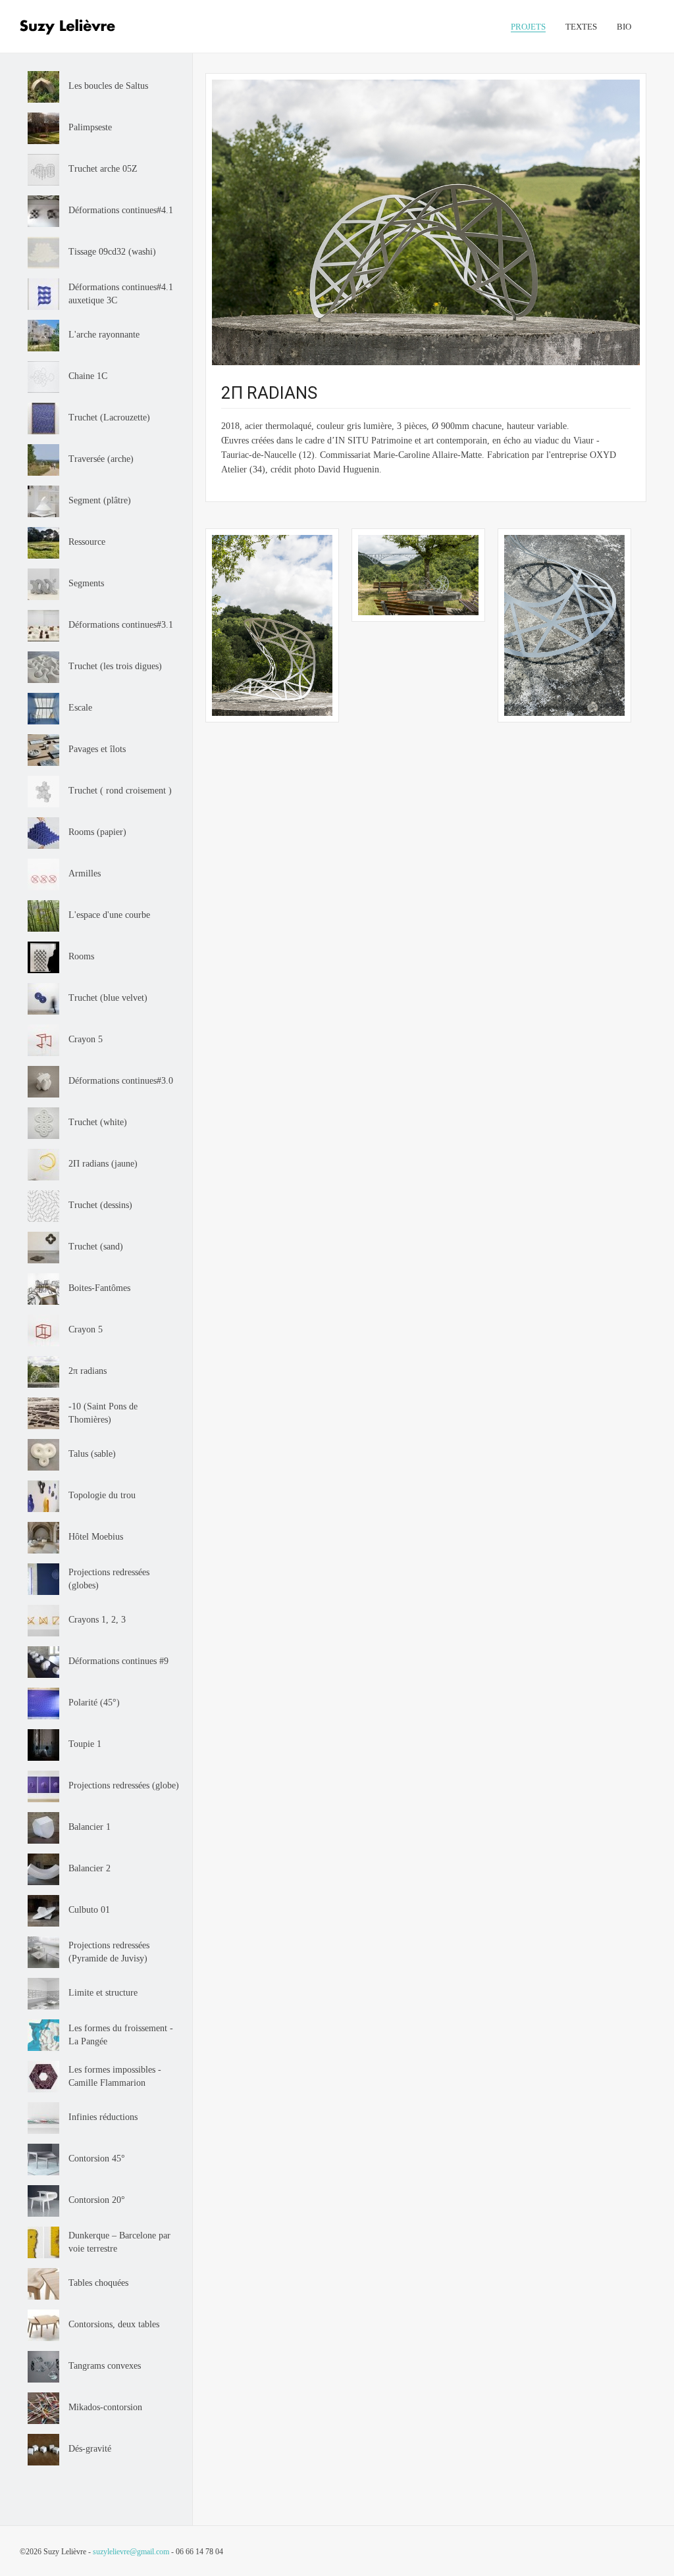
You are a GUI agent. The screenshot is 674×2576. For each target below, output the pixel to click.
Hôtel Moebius (96, 1537)
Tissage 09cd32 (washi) (112, 252)
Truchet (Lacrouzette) (109, 417)
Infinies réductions (103, 2117)
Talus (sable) (92, 1454)
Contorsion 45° (97, 2159)
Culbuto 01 (89, 1910)
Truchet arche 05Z (103, 169)
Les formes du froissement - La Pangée (121, 2035)
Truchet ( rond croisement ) (120, 791)
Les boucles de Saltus (108, 86)
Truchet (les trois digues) (115, 666)
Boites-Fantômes (99, 1288)
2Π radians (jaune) (103, 1164)
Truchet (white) (98, 1122)
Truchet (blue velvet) (108, 998)
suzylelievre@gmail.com (131, 2552)
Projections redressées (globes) (109, 1579)
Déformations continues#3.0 (121, 1081)
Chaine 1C (88, 376)
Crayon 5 (86, 1039)
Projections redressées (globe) (124, 1785)
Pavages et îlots (97, 749)
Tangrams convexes (105, 2366)
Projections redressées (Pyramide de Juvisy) (109, 1952)
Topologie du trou (102, 1495)
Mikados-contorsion (105, 2407)
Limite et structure (103, 1993)
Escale (80, 708)
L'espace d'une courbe (109, 915)
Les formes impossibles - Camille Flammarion (115, 2076)
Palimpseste (90, 127)
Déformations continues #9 (118, 1661)
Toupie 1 (85, 1744)
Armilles (85, 873)
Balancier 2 (90, 1868)
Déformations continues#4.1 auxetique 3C (121, 294)
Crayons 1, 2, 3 (97, 1620)
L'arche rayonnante (104, 335)
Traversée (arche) (101, 459)
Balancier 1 (90, 1827)
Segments (86, 583)
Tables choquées (98, 2283)
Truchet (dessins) (100, 1205)
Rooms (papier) (97, 832)
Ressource (87, 542)
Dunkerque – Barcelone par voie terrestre (119, 2242)
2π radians (88, 1371)
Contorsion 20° (97, 2200)
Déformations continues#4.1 (121, 210)
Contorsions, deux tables (114, 2324)
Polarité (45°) (94, 1703)
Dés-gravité (90, 2449)
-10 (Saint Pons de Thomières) (103, 1413)
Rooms (81, 956)
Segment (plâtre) (100, 500)
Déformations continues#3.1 (121, 625)
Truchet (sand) (96, 1247)
